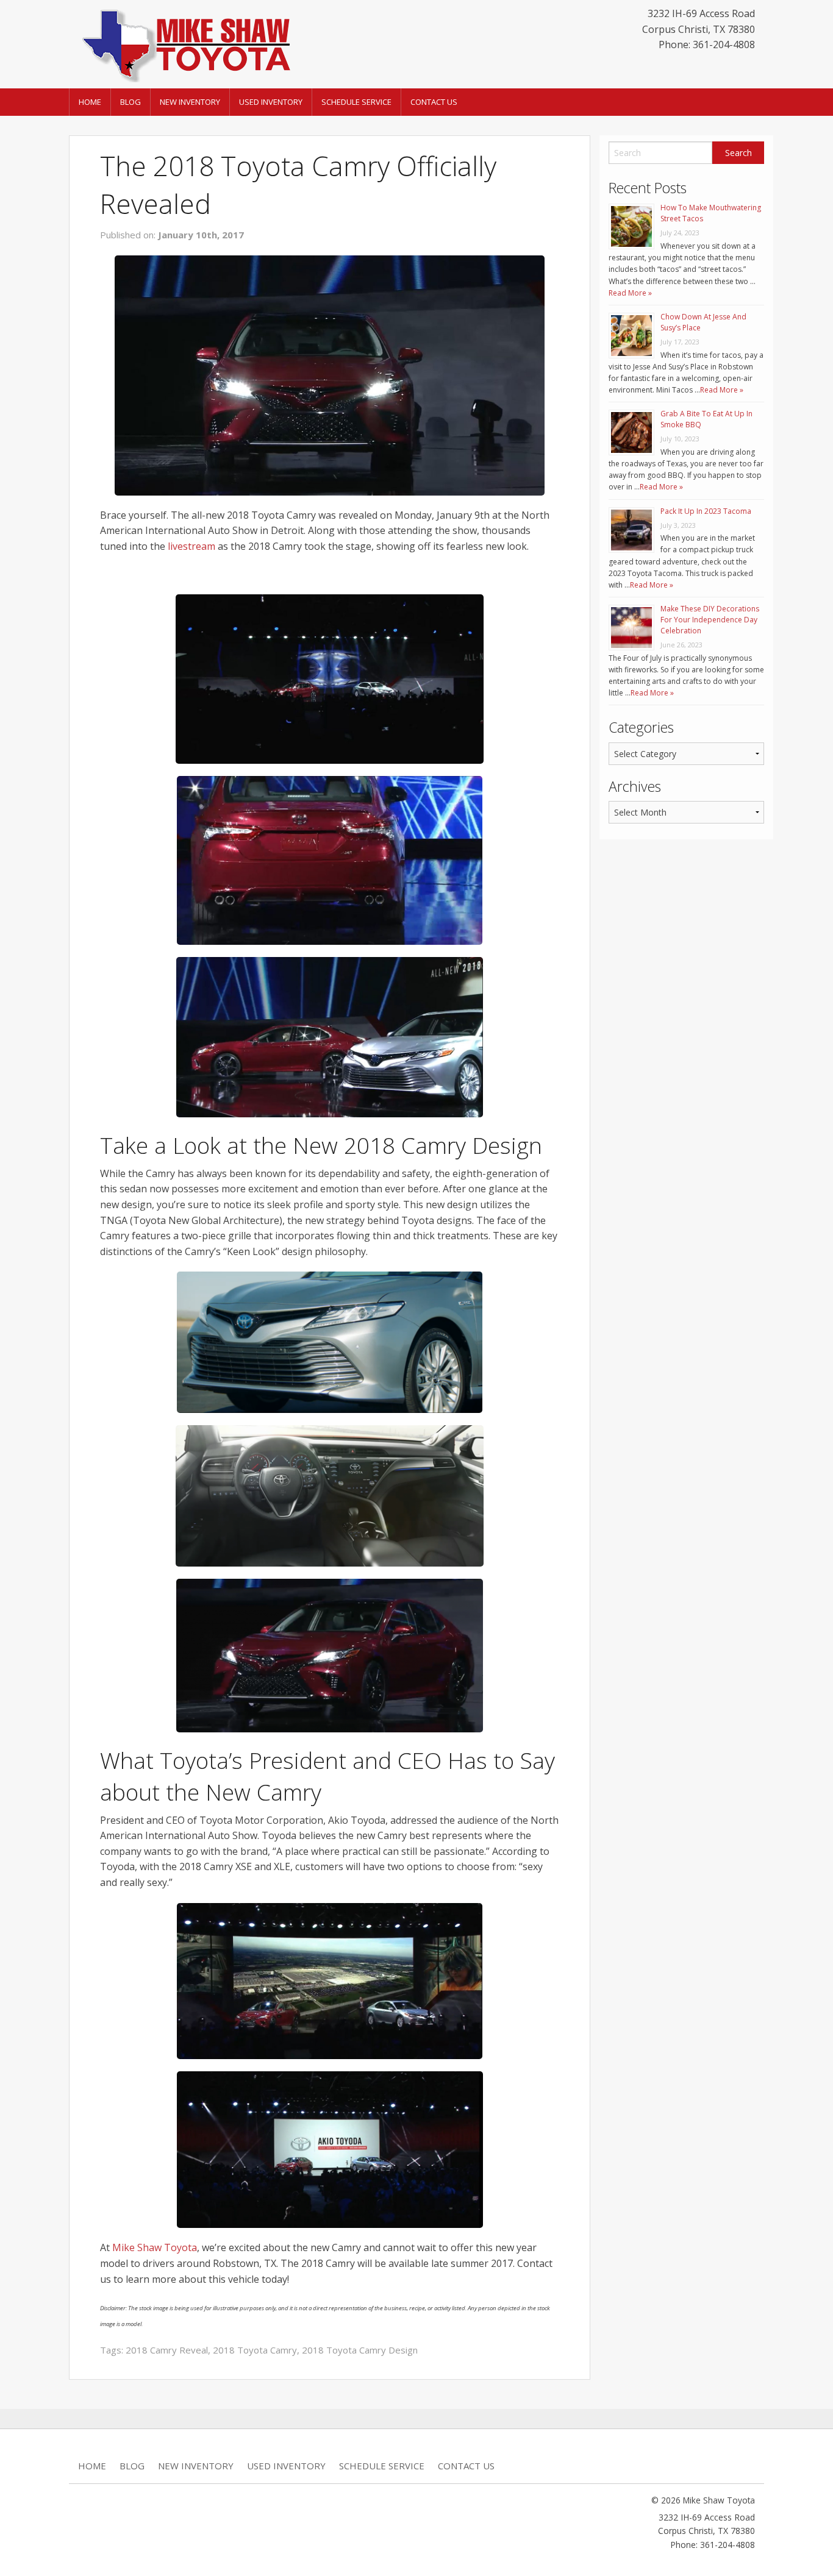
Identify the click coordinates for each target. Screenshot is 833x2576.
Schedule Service (356, 102)
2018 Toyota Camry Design (360, 2350)
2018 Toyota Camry (255, 2350)
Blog (130, 102)
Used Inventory (271, 102)
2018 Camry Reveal (167, 2350)
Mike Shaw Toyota (155, 2247)
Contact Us (434, 102)
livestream (191, 546)
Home (90, 102)
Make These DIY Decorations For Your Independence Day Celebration (710, 620)
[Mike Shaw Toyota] (185, 43)
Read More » (630, 293)
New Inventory (190, 102)
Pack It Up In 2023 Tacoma (706, 511)
